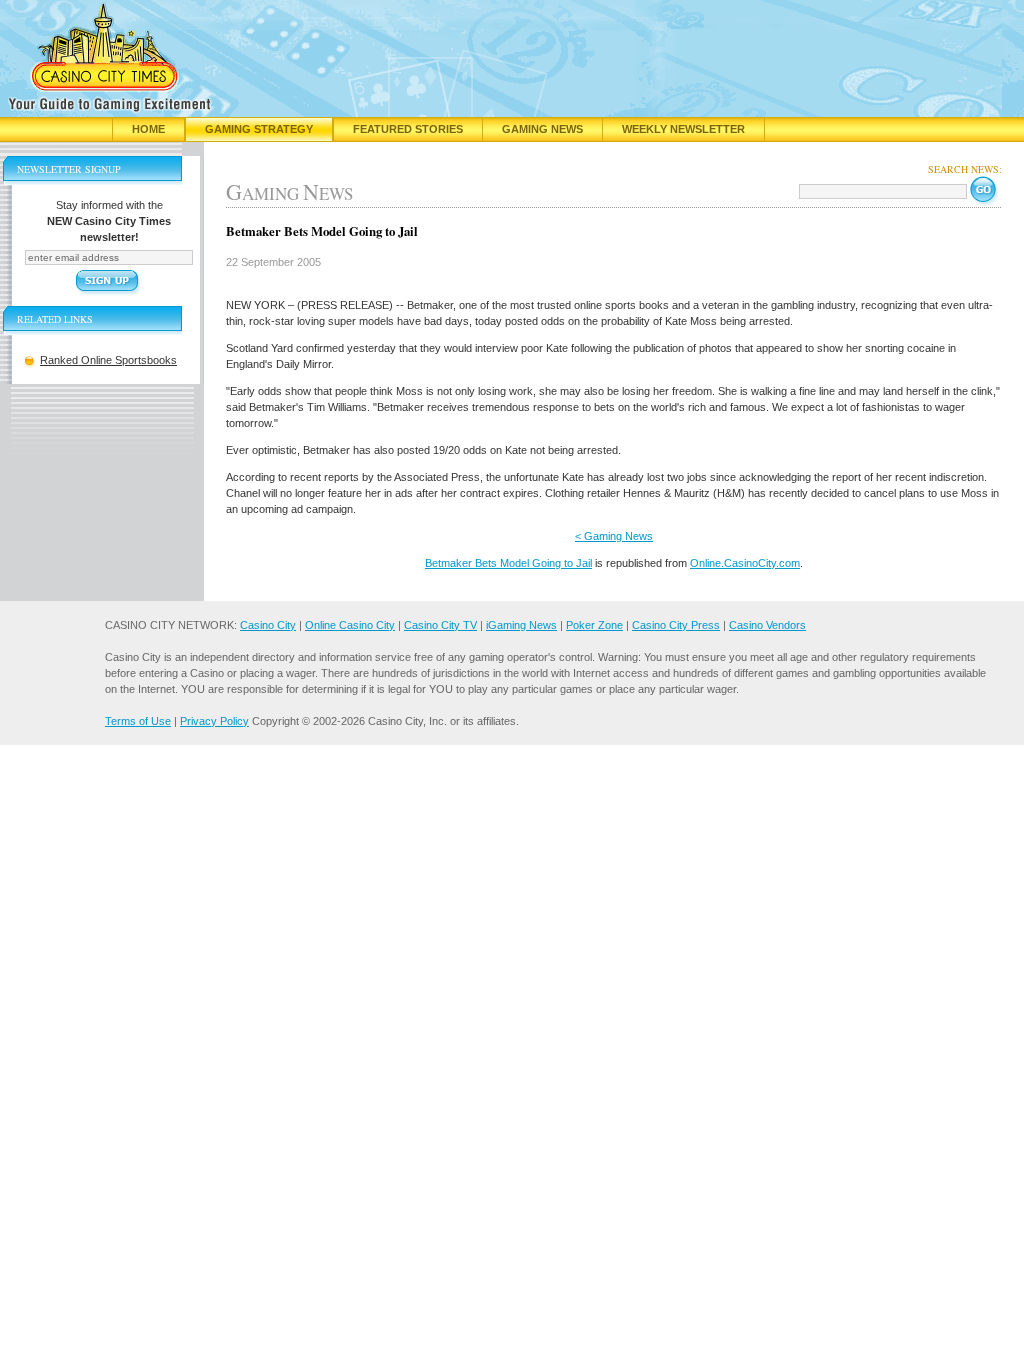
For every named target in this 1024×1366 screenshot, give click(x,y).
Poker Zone (594, 625)
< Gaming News (614, 536)
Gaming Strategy (259, 129)
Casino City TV (440, 625)
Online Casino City (350, 625)
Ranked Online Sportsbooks (108, 360)
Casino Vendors (767, 625)
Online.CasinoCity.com (745, 563)
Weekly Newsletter (683, 129)
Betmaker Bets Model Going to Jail (508, 563)
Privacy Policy (214, 721)
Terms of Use (138, 721)
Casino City (268, 625)
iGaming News (521, 625)
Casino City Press (676, 625)
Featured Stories (408, 129)
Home (148, 129)
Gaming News (542, 129)
